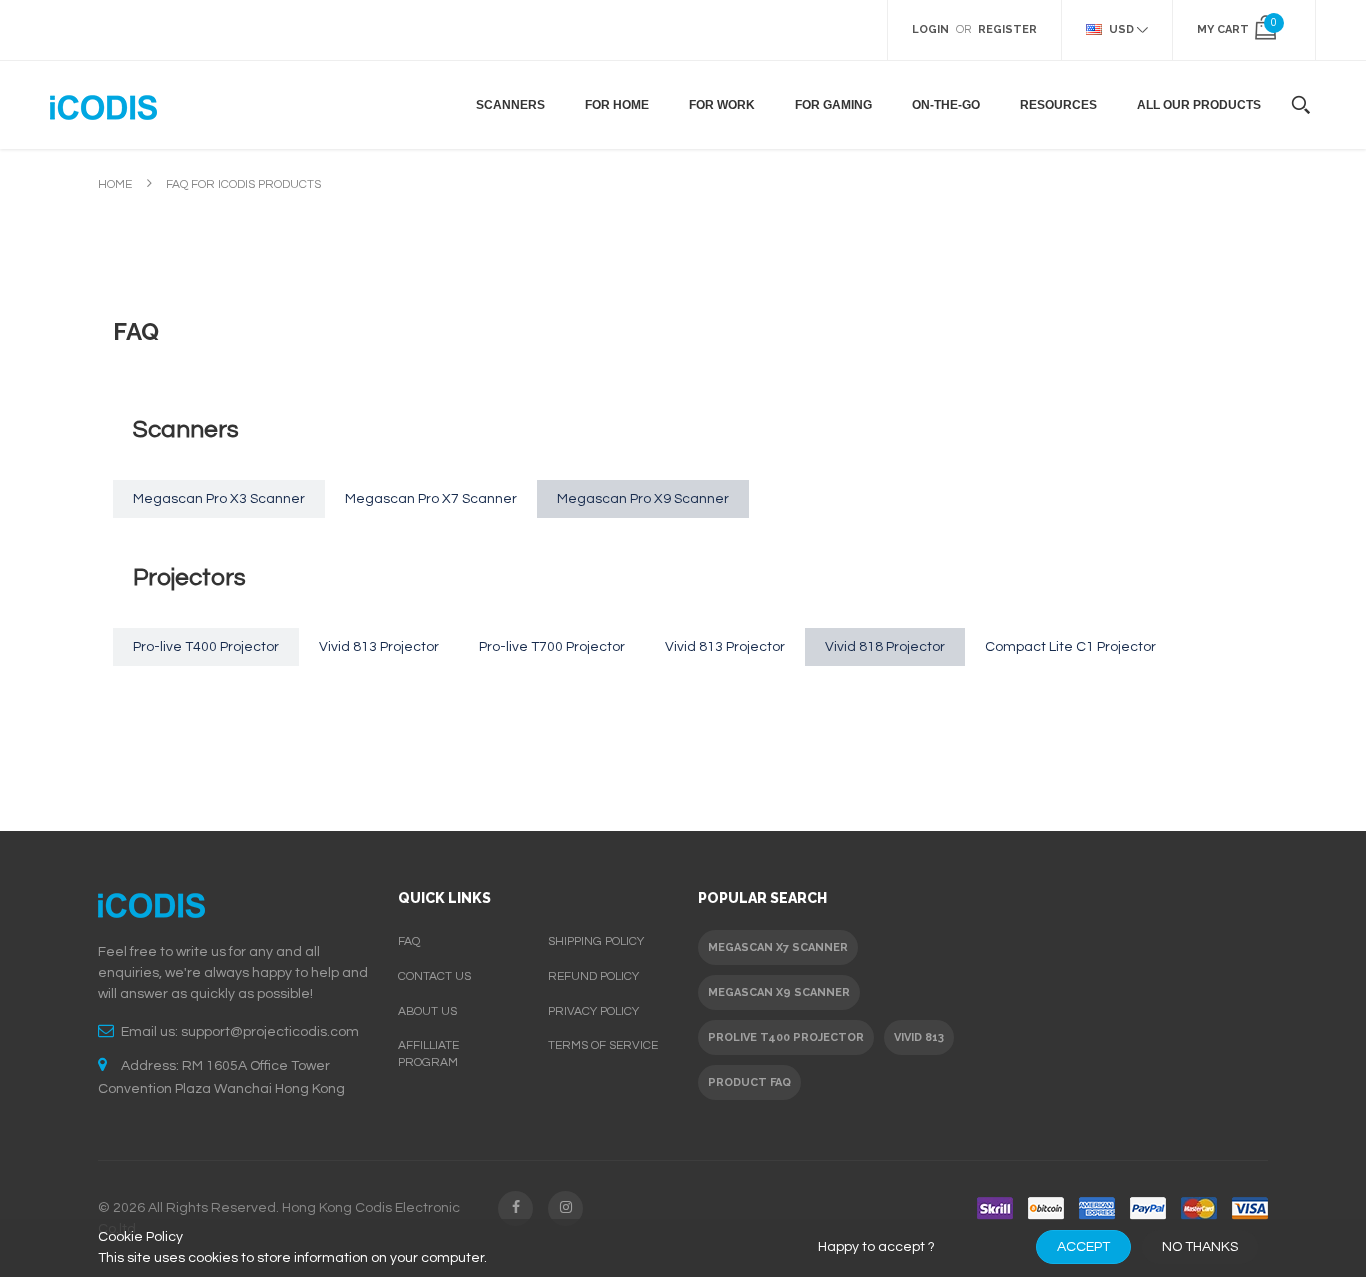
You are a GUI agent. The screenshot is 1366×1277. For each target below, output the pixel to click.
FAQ (409, 941)
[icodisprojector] (103, 105)
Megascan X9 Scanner (779, 992)
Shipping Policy (596, 941)
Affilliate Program (428, 1054)
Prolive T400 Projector (786, 1037)
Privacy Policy (593, 1011)
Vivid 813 (919, 1037)
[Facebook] (515, 1208)
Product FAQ (749, 1082)
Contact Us (434, 976)
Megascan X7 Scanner (778, 947)
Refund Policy (593, 976)
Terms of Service (603, 1045)
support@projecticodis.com (270, 1032)
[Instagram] (565, 1208)
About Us (427, 1011)
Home (115, 184)
